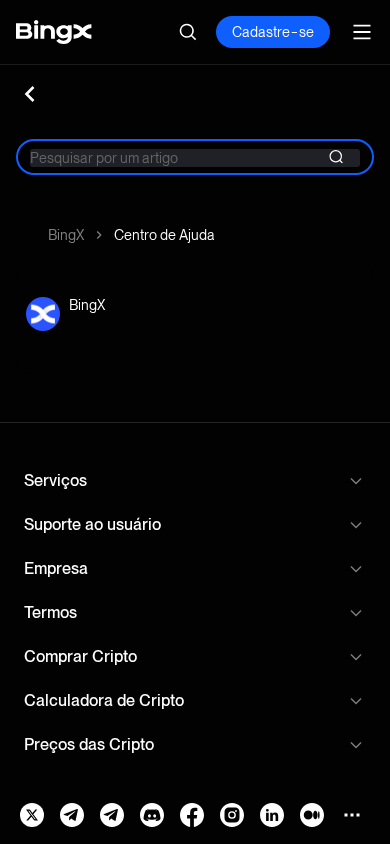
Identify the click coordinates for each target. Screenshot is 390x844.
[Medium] (312, 815)
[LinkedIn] (272, 815)
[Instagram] (232, 815)
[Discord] (152, 815)
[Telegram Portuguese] (112, 815)
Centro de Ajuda (164, 235)
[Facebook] (192, 815)
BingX (66, 235)
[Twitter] (32, 815)
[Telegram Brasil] (72, 815)
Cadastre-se (273, 32)
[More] (352, 815)
